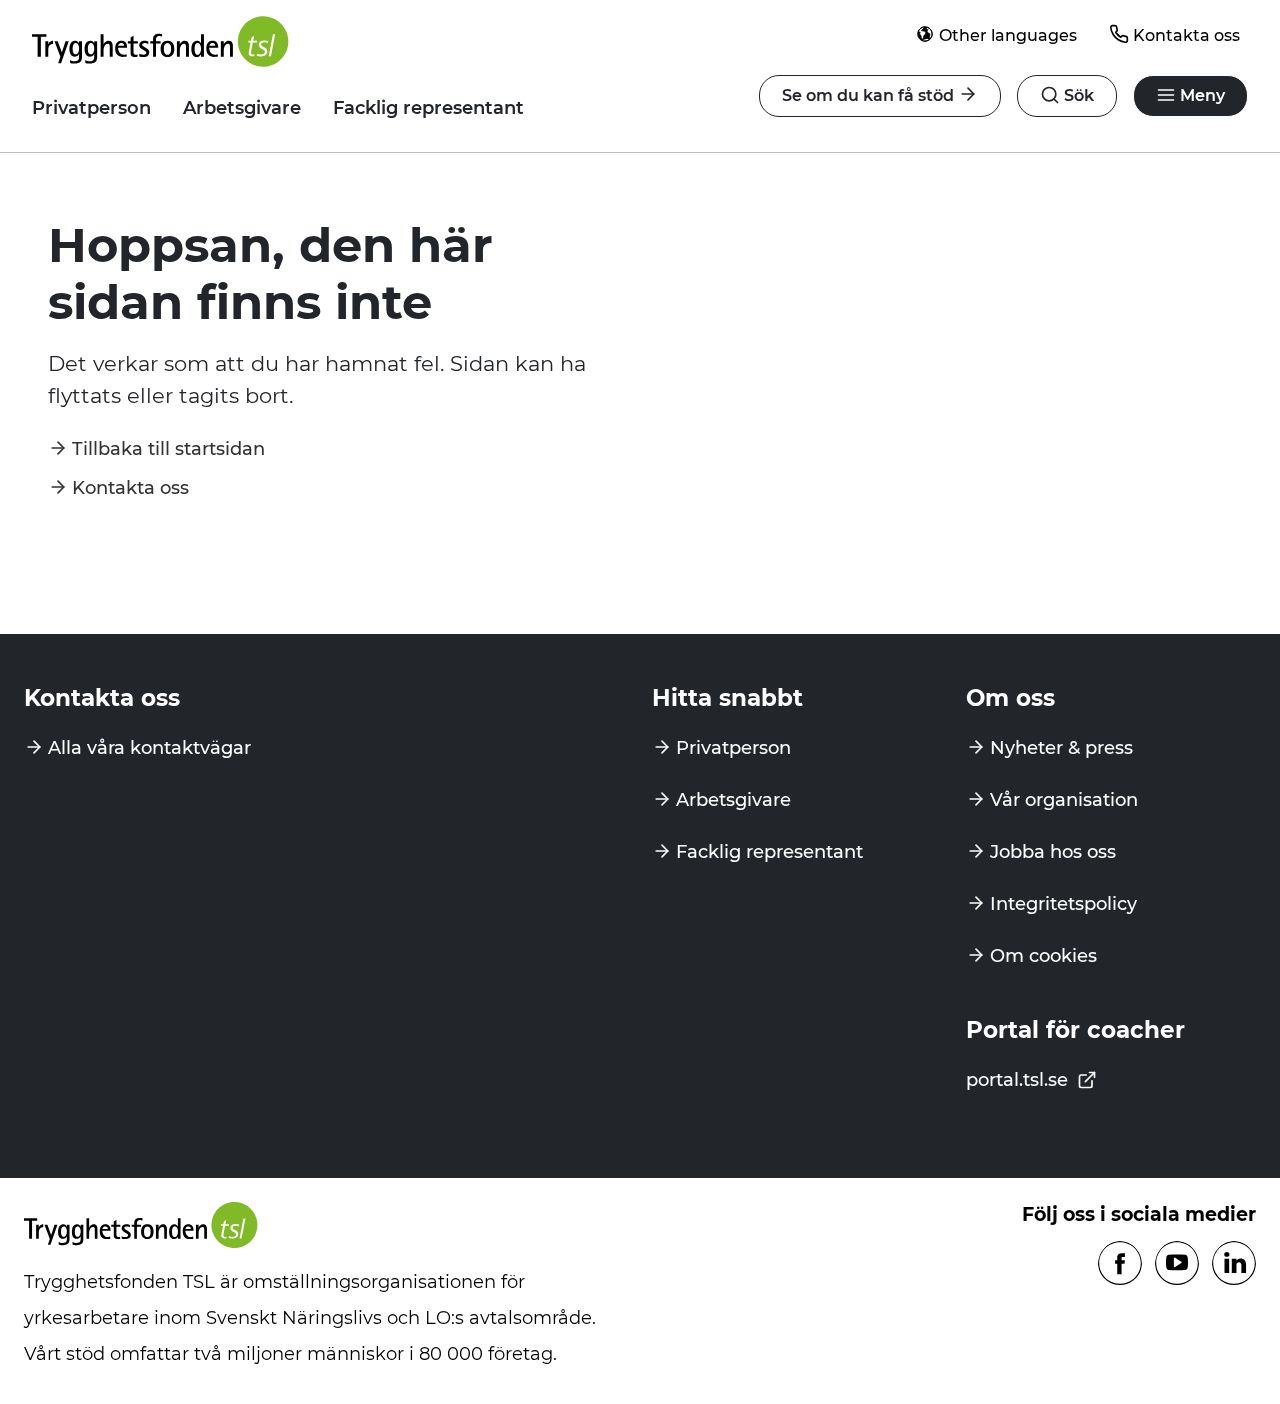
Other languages (1008, 35)
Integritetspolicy (1063, 904)
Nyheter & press (1061, 748)
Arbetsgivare (242, 108)
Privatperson (91, 108)
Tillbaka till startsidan (168, 449)
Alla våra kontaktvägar (149, 748)
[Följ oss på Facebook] (1120, 1264)
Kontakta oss (1186, 35)
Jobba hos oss (1053, 852)
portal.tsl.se (1019, 1080)
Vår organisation (1064, 800)
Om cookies (1043, 956)
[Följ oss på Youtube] (1177, 1264)
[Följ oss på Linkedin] (1234, 1264)
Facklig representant (428, 108)
